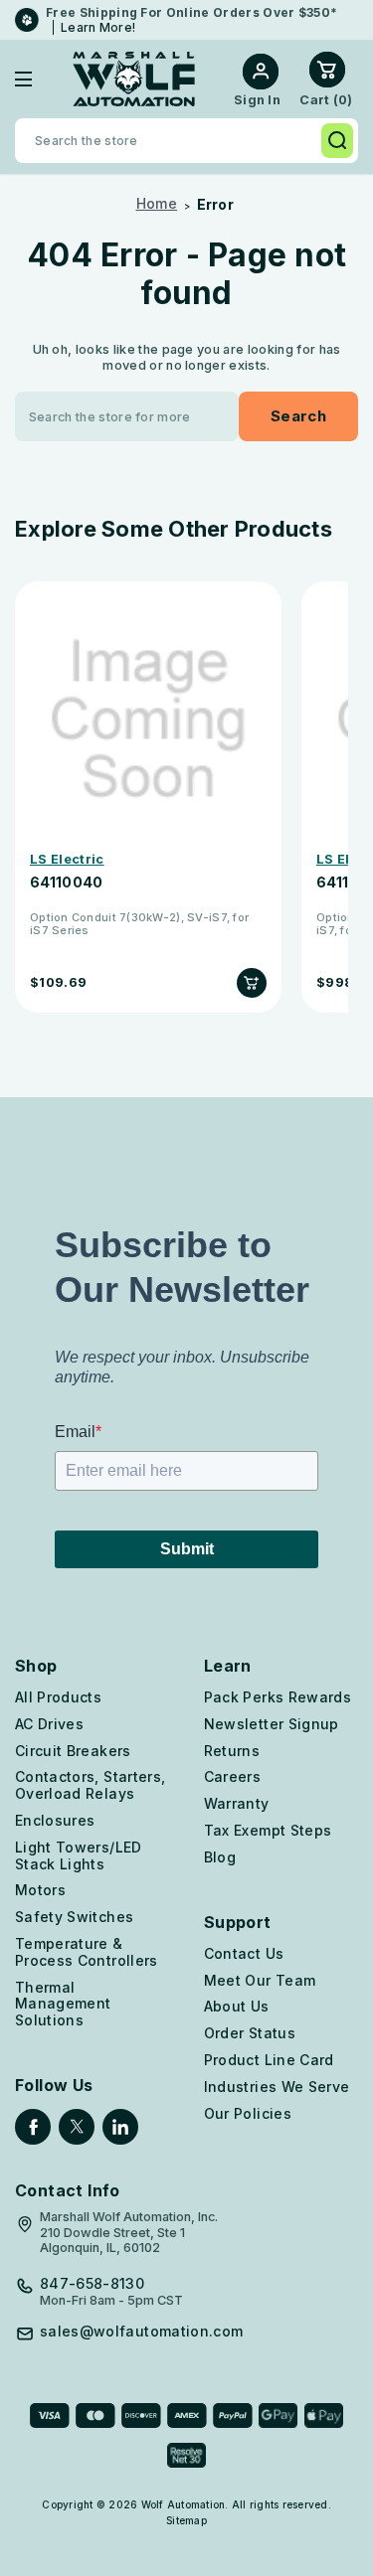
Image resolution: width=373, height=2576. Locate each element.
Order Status (250, 2033)
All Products (58, 1697)
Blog (220, 1857)
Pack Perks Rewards (278, 1697)
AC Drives (49, 1724)
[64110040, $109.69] (148, 720)
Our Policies (248, 2113)
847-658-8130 (92, 2284)
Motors (40, 1890)
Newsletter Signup (272, 1724)
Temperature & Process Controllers (87, 1952)
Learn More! (98, 27)
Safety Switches (74, 1917)
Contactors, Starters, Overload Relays (90, 1785)
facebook (33, 2127)
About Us (237, 2006)
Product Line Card (269, 2060)
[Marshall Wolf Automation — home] (134, 79)
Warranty (237, 1803)
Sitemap (186, 2520)
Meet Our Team (260, 1980)
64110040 (67, 883)
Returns (232, 1751)
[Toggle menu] (38, 79)
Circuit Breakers (73, 1751)
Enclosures (55, 1820)
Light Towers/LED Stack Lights (79, 1855)
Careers (232, 1776)
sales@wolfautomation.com (141, 2332)
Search (337, 141)
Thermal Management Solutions (63, 2004)
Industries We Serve (277, 2087)
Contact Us (244, 1953)
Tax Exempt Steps (268, 1830)
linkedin (120, 2127)
